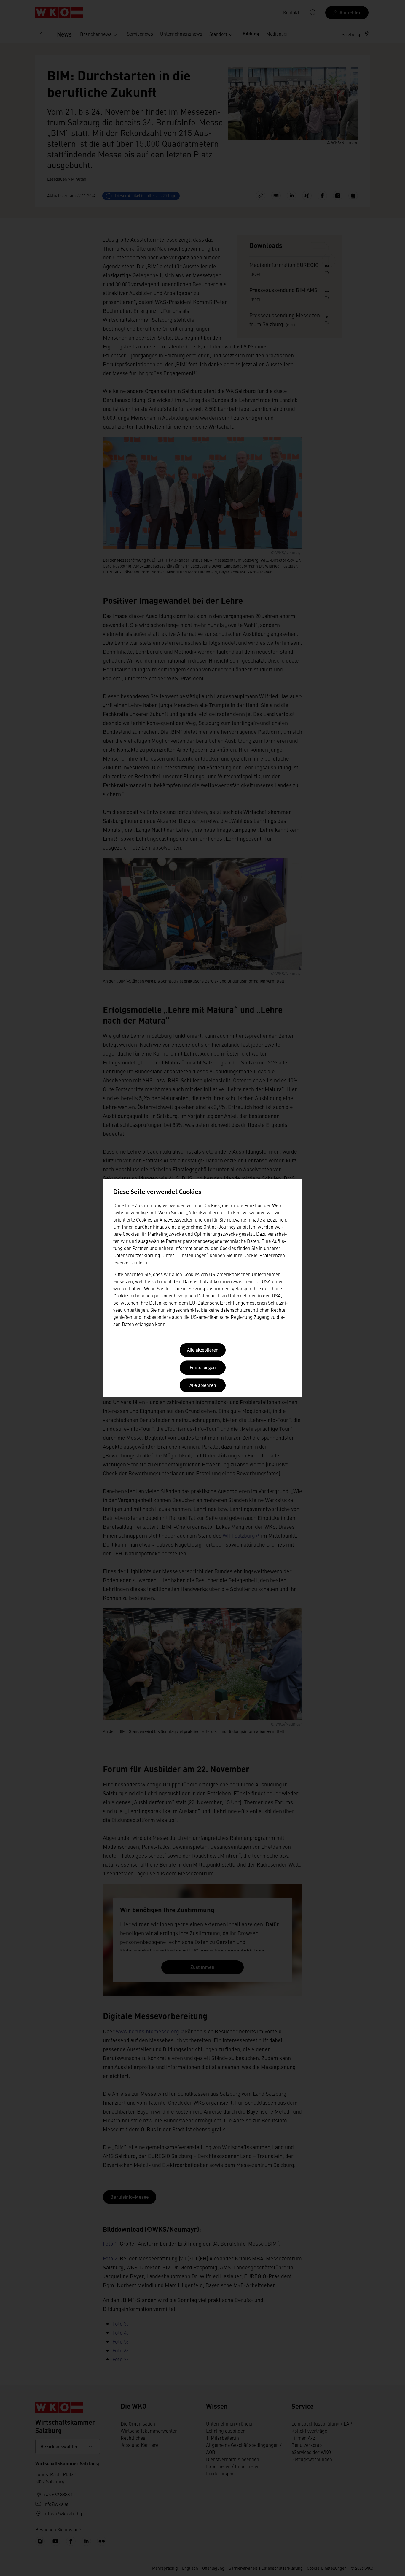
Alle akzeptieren (203, 1350)
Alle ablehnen (203, 1386)
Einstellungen (203, 1368)
